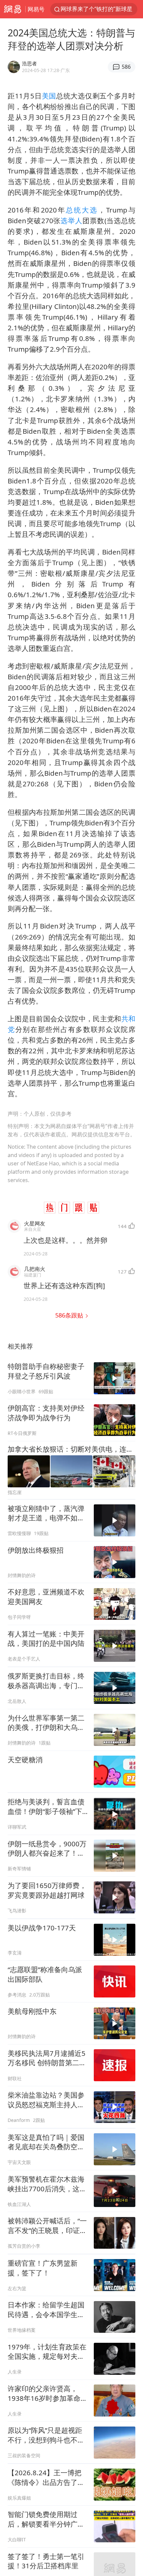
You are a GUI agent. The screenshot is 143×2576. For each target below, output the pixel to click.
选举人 (71, 221)
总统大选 (82, 210)
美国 (49, 96)
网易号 (36, 9)
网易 (13, 9)
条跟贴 (70, 1315)
